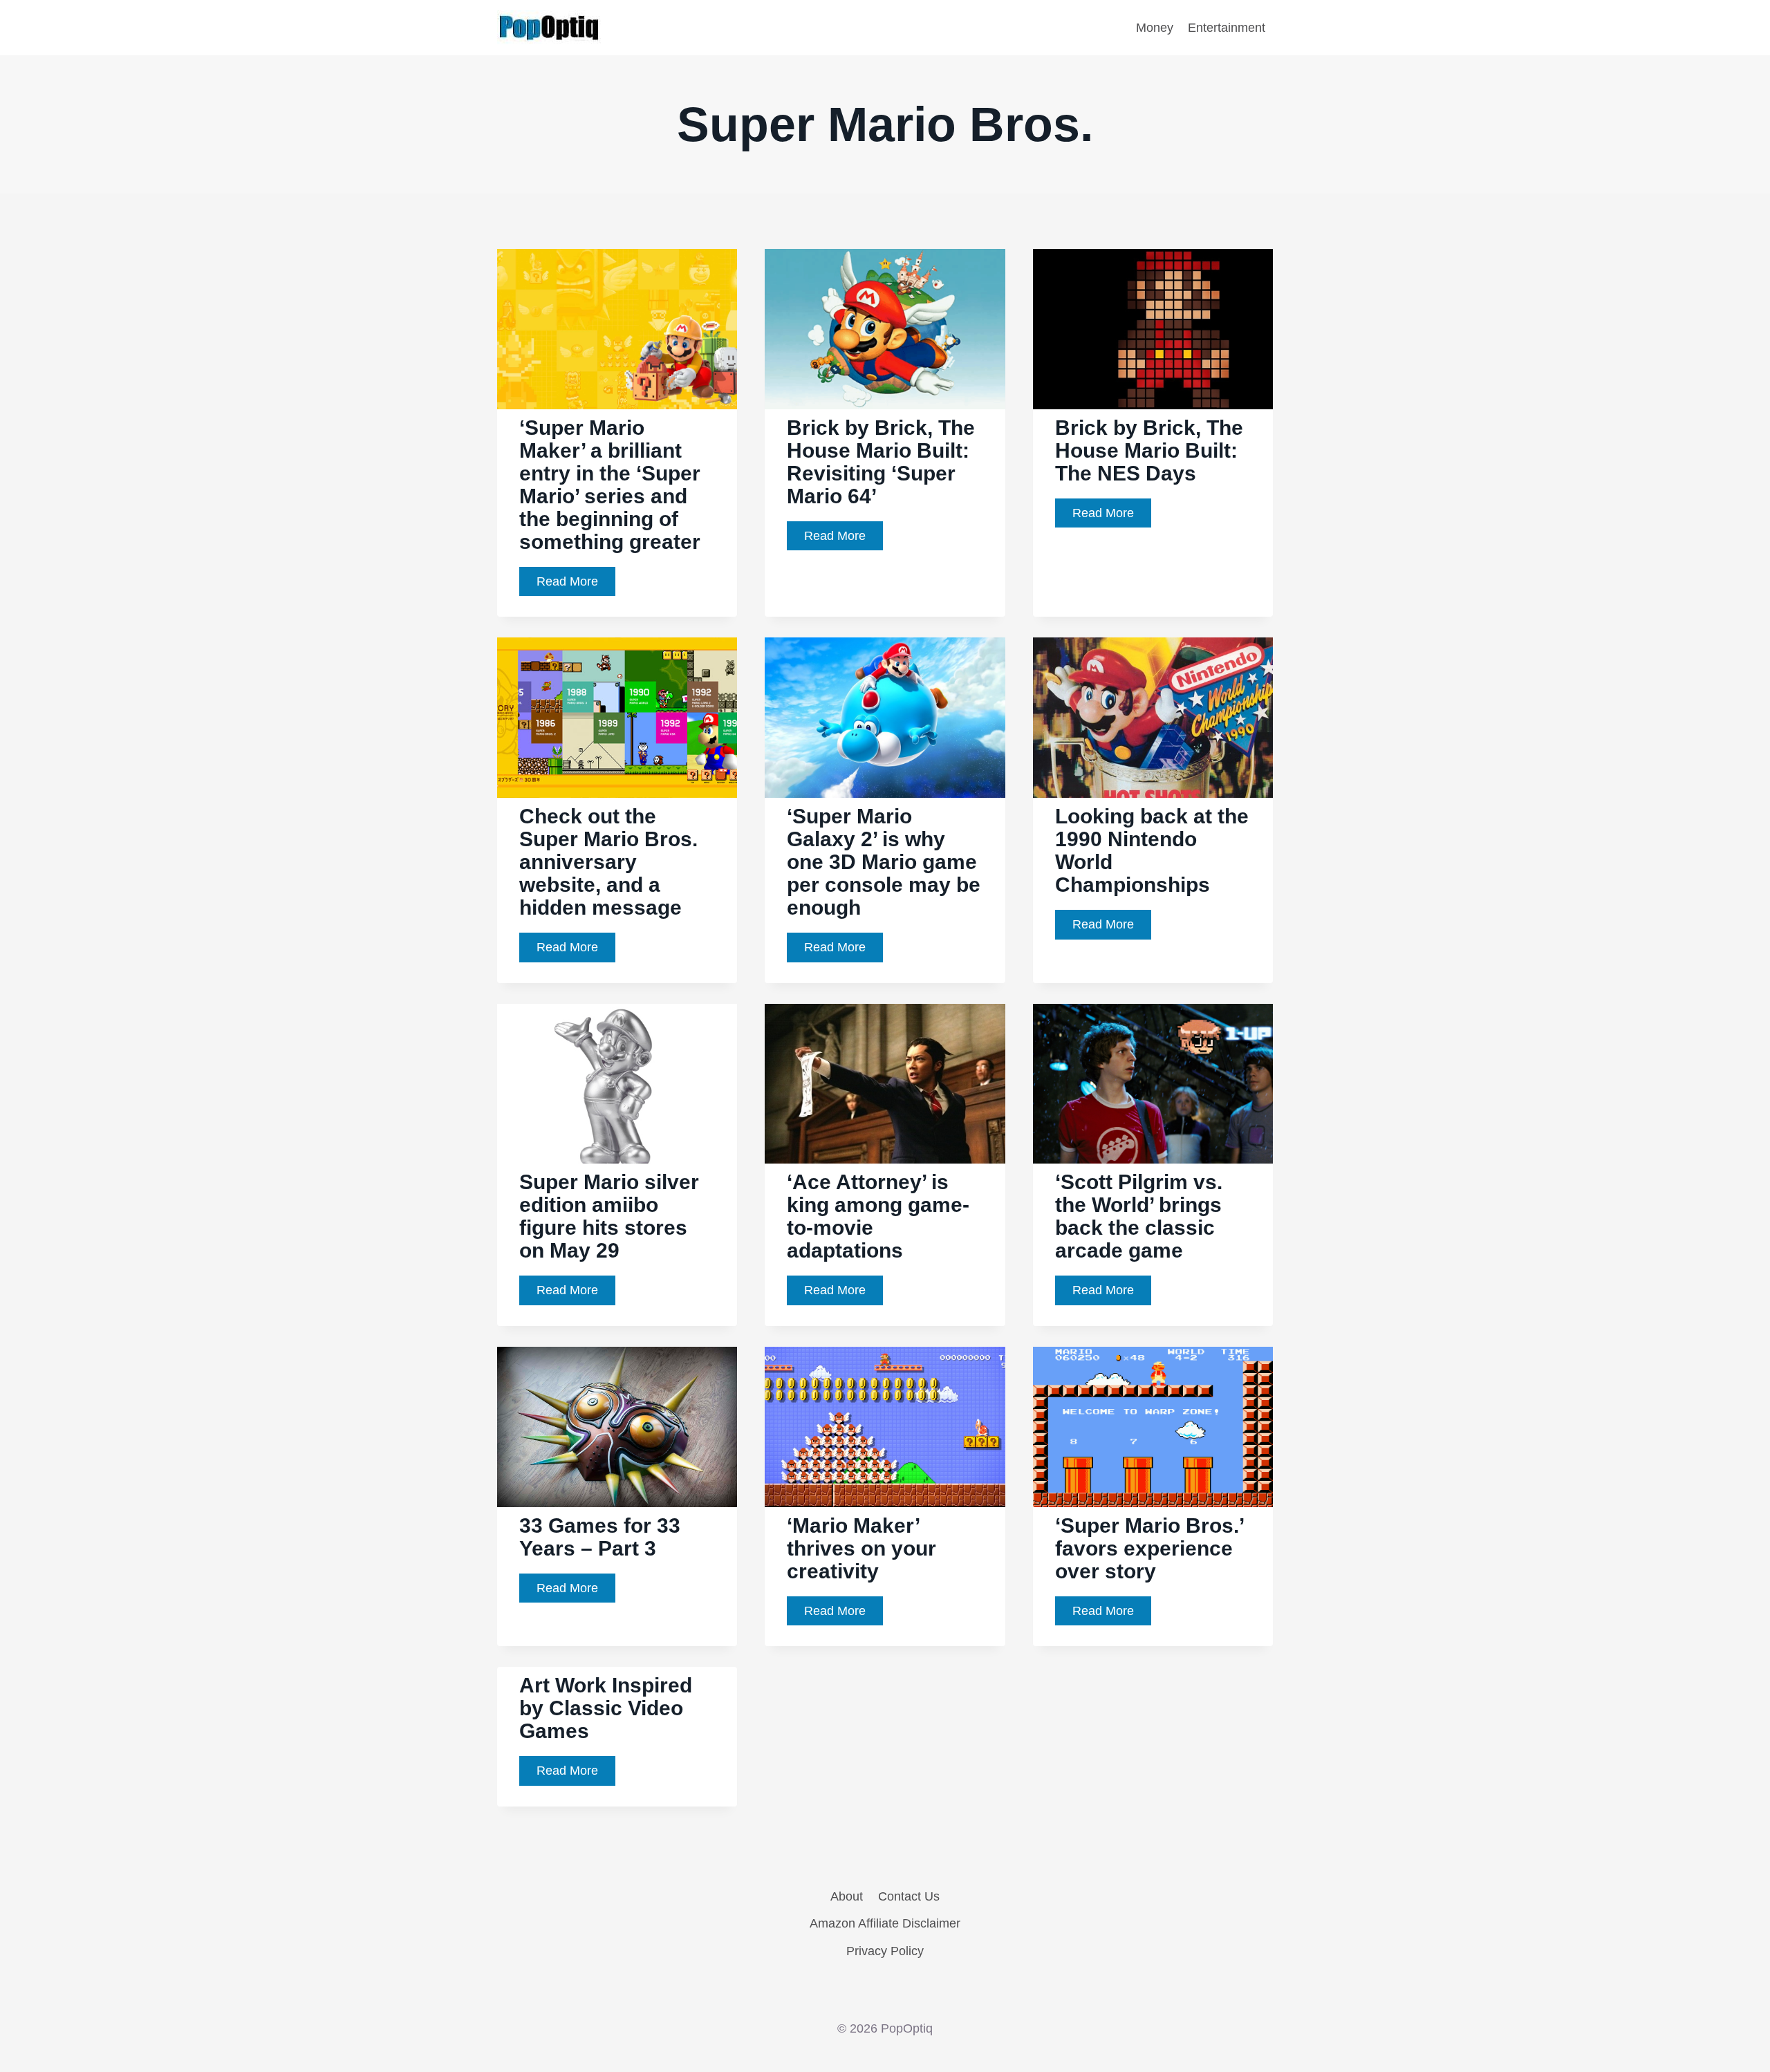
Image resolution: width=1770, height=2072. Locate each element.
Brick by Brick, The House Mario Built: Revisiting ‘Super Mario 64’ (881, 462)
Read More (576, 585)
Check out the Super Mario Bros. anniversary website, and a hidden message (608, 862)
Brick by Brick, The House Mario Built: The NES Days (1149, 450)
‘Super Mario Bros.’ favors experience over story (1150, 1548)
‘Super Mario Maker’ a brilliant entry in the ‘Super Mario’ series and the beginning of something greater (610, 485)
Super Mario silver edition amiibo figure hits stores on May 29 (609, 1216)
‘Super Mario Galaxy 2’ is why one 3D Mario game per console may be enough (884, 862)
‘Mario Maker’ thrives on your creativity (861, 1548)
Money (1155, 28)
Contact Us (909, 1896)
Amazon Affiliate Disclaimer (885, 1923)
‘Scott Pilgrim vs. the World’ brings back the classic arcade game (1139, 1216)
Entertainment (1227, 28)
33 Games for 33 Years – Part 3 (600, 1537)
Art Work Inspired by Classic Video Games (606, 1708)
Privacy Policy (885, 1951)
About (847, 1896)
